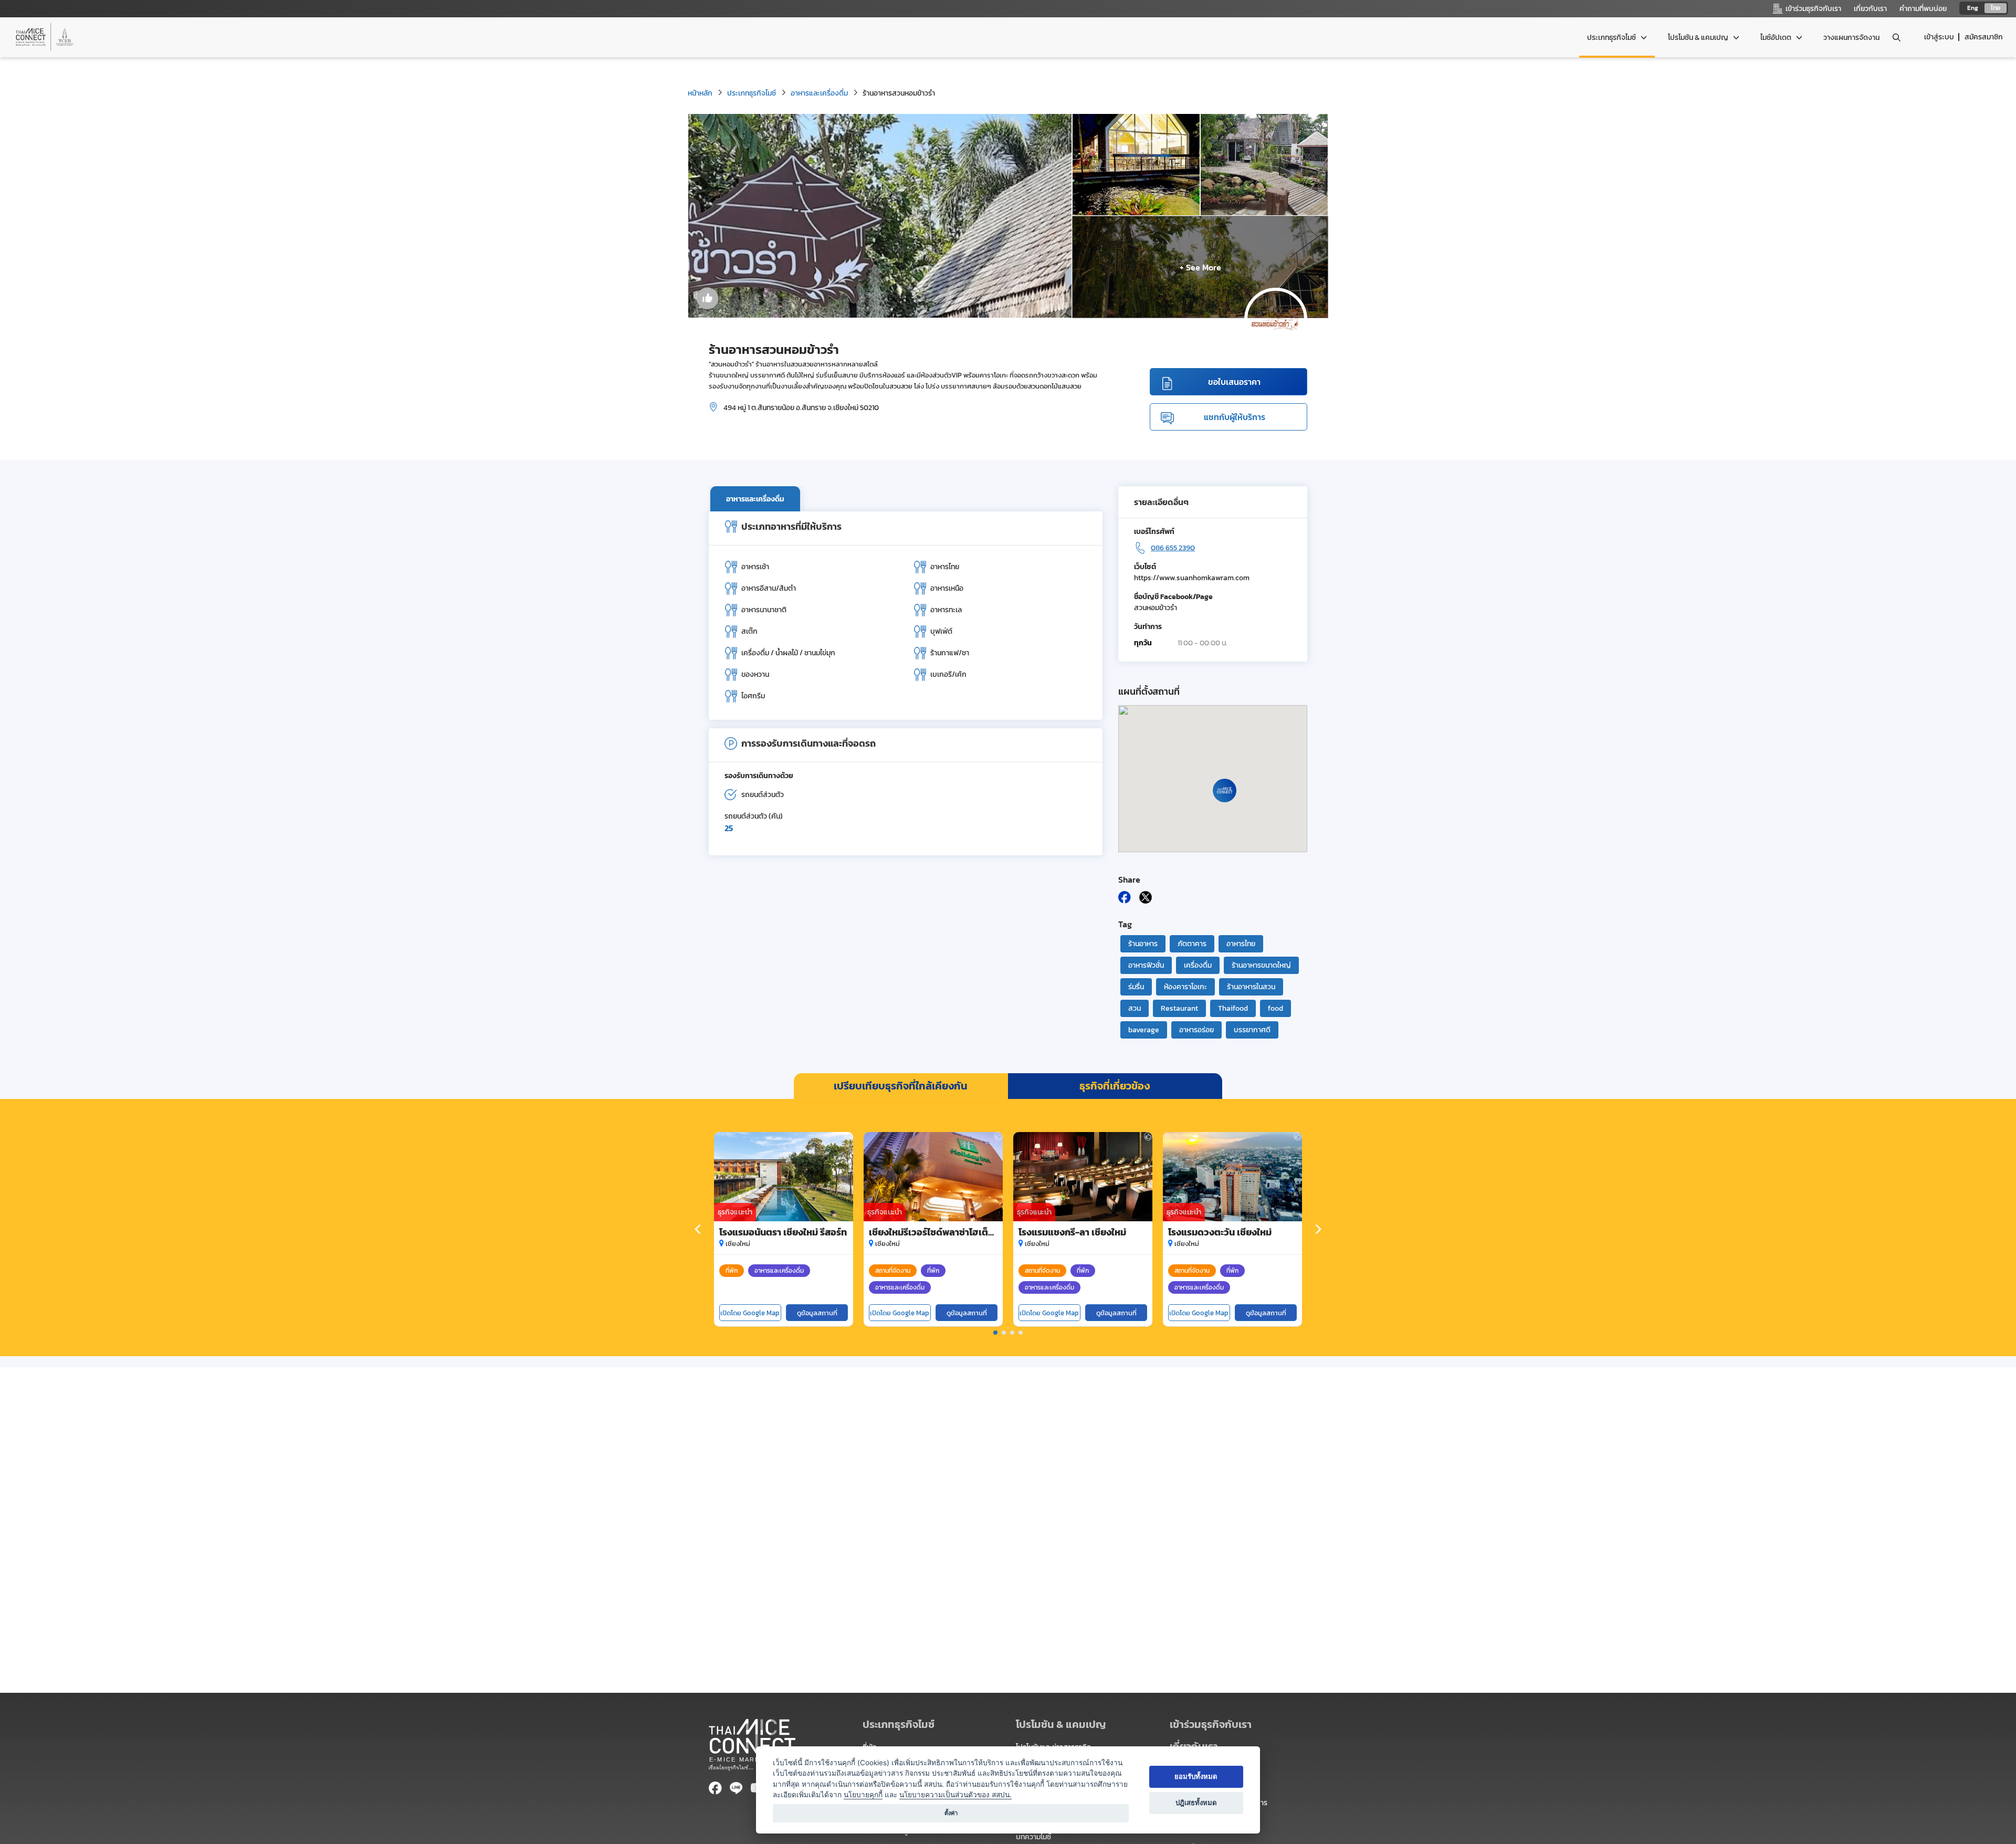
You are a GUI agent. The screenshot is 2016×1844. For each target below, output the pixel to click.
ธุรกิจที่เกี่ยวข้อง (1115, 1086)
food (1275, 1008)
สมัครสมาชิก (1984, 37)
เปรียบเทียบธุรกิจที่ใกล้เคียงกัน (901, 1086)
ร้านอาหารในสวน (1251, 987)
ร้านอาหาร (1143, 944)
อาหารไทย (1241, 944)
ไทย (1996, 8)
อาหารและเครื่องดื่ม (819, 93)
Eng (1973, 8)
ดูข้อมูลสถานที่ (817, 1313)
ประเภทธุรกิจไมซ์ (752, 93)
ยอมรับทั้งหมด (1196, 1776)
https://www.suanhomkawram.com (1192, 578)
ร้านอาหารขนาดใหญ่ (1261, 965)
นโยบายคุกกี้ (863, 1795)
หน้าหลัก (700, 93)
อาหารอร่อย (1196, 1030)
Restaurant (1179, 1008)
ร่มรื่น (1136, 987)
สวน (1135, 1008)
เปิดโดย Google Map (750, 1313)
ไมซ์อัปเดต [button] (1777, 38)
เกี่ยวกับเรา (1870, 9)
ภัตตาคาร (1192, 944)
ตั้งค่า (951, 1813)
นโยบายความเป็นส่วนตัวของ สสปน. (955, 1795)
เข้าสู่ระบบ (1939, 37)
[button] (995, 1333)
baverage (1144, 1030)
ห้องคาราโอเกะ (1185, 987)
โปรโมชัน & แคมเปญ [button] (1699, 38)
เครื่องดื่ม (1198, 965)
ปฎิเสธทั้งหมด (1196, 1803)
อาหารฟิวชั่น (1146, 965)
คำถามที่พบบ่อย (1923, 9)
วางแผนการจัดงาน (1851, 38)
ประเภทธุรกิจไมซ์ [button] (1612, 38)
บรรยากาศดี (1252, 1030)
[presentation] (698, 1230)
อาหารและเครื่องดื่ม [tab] (755, 499)
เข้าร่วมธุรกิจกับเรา (1211, 1724)
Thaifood (1233, 1008)
